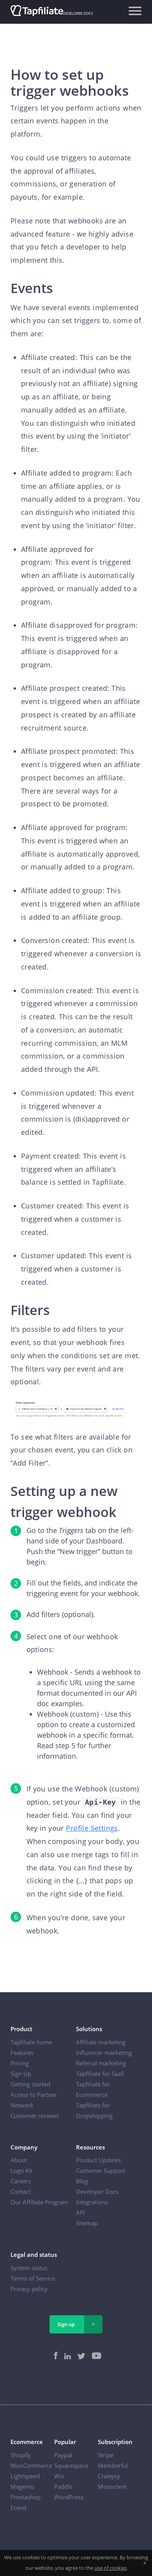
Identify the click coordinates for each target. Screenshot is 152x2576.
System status (29, 2268)
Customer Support (101, 2170)
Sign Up (21, 2074)
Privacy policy (29, 2289)
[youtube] (95, 2357)
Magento (22, 2486)
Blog (82, 2181)
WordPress (69, 2497)
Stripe (106, 2455)
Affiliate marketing (101, 2042)
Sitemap (87, 2223)
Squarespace (71, 2465)
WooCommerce (31, 2465)
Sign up (66, 2324)
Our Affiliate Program (39, 2202)
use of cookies (111, 2568)
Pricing (20, 2063)
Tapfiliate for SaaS (100, 2074)
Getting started (30, 2084)
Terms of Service (33, 2278)
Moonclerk (112, 2486)
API (80, 2213)
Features (22, 2053)
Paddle (63, 2486)
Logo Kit (21, 2170)
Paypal (63, 2455)
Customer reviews (35, 2116)
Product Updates (98, 2160)
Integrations (92, 2202)
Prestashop (26, 2497)
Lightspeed (25, 2476)
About (19, 2160)
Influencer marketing (104, 2053)
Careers (21, 2181)
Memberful (113, 2465)
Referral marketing (101, 2063)
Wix (59, 2476)
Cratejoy (109, 2476)
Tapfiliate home (31, 2042)
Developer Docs (97, 2191)
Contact (21, 2191)
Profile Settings (92, 1828)
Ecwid (18, 2508)
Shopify (21, 2455)
